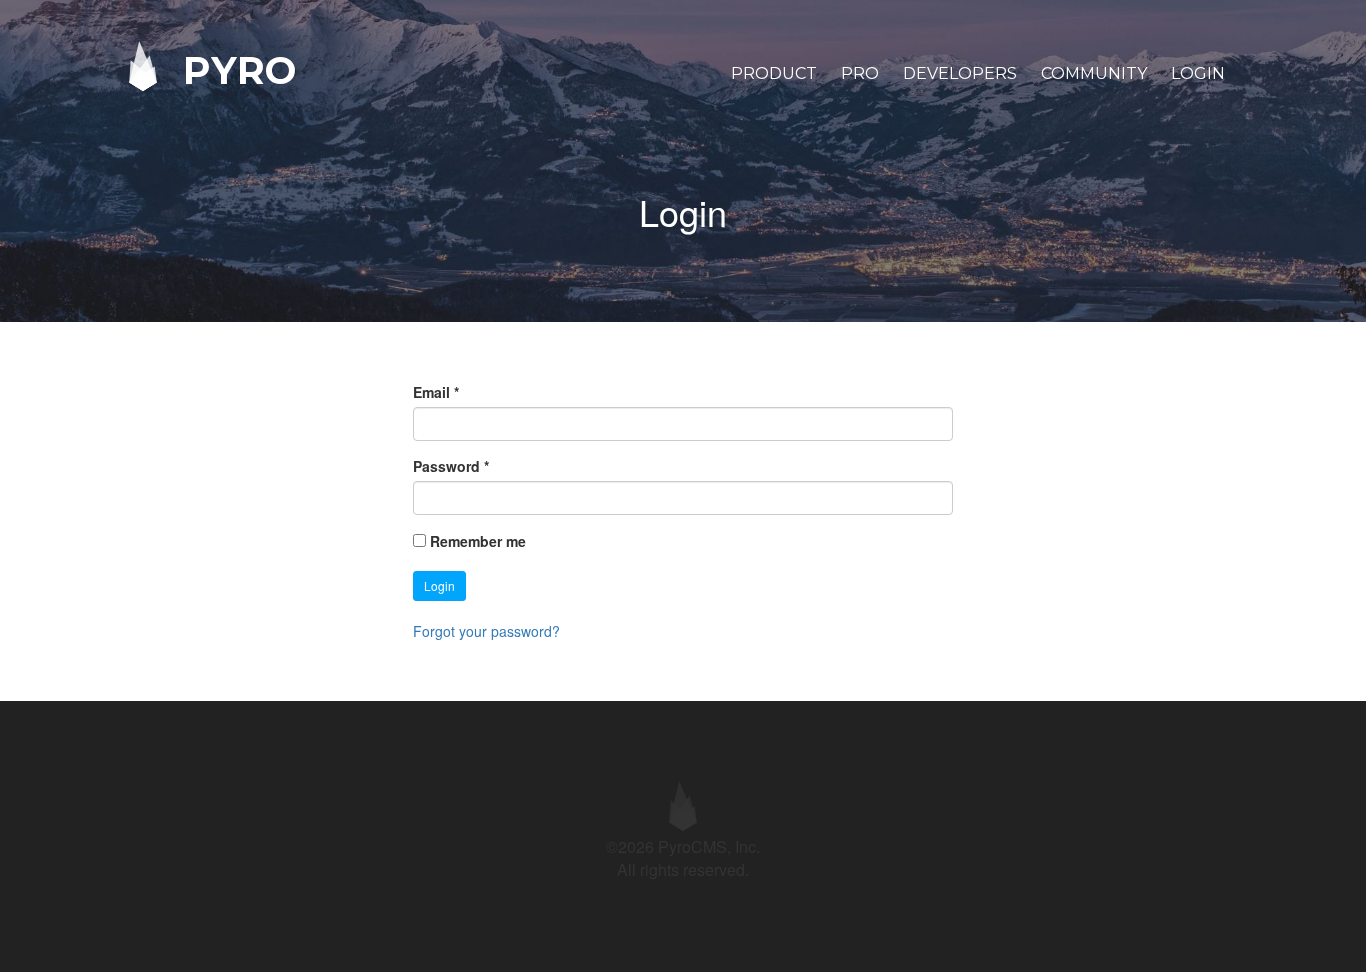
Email (436, 392)
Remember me (478, 541)
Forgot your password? (486, 631)
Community (1094, 73)
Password (451, 466)
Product (774, 73)
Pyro (234, 69)
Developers (960, 73)
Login (1198, 73)
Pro (860, 73)
